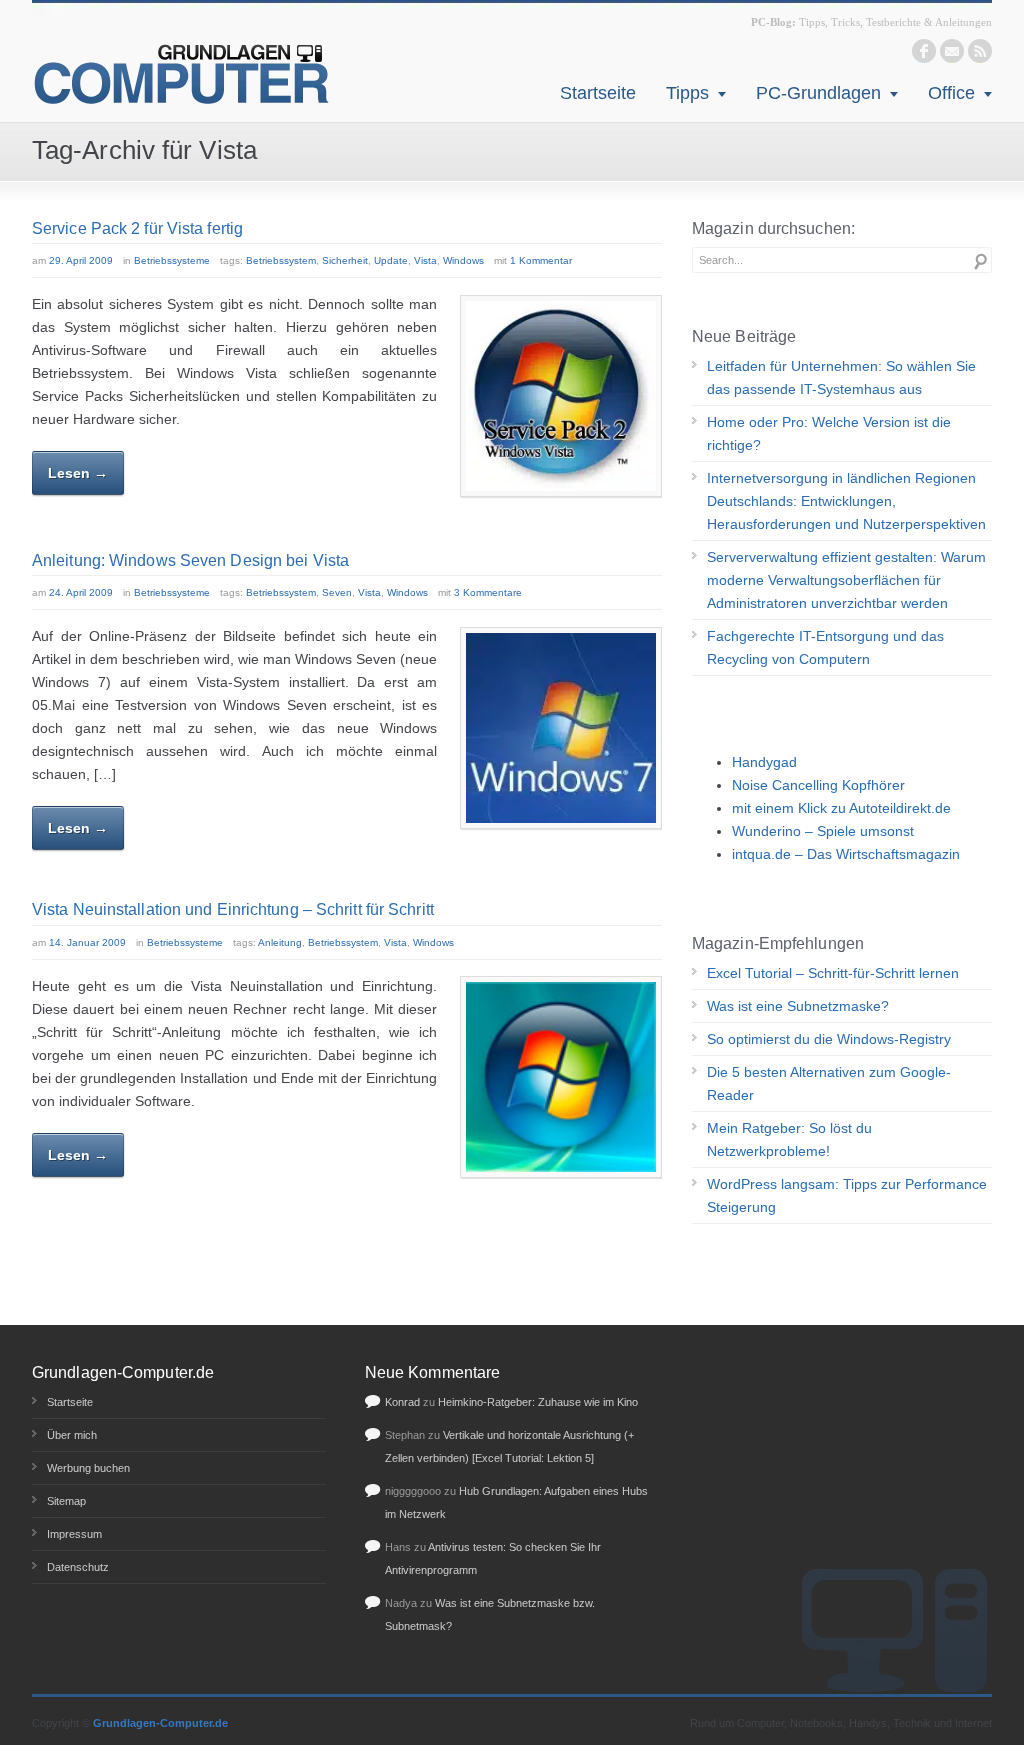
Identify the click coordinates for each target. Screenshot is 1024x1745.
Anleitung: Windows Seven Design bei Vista (190, 560)
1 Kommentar (541, 260)
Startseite (598, 93)
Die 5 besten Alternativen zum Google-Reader (829, 1083)
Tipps (687, 93)
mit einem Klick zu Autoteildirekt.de (841, 808)
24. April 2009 (81, 592)
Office (951, 93)
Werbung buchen (88, 1468)
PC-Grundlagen (818, 93)
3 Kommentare (488, 592)
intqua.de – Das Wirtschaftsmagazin (846, 854)
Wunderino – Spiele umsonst (823, 831)
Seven (337, 592)
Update (391, 260)
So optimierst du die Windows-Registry (829, 1039)
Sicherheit (345, 260)
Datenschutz (78, 1567)
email (952, 51)
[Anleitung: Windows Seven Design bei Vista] (561, 728)
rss (980, 51)
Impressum (74, 1534)
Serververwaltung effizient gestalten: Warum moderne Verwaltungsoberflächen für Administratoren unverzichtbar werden (846, 580)
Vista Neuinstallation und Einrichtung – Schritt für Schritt (233, 909)
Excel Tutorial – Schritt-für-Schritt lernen (833, 973)
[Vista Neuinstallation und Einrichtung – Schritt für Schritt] (561, 1077)
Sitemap (66, 1501)
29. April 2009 (81, 260)
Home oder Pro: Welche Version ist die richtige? (829, 433)
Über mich (72, 1435)
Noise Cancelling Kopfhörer (818, 785)
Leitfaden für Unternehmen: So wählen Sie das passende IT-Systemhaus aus (841, 377)
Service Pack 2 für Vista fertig (137, 228)
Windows (463, 260)
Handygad (764, 762)
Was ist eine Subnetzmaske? (798, 1006)
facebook (924, 51)
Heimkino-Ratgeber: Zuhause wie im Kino (538, 1402)
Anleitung (280, 942)
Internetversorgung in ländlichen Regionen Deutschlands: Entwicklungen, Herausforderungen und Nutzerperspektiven (846, 501)
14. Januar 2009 (87, 942)
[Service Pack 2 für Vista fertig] (561, 396)
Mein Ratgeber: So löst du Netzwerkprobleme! (789, 1139)
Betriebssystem (281, 260)
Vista (425, 260)
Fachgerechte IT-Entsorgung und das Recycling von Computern (825, 647)
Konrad (402, 1402)
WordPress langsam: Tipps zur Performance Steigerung (847, 1195)
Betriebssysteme (172, 260)
